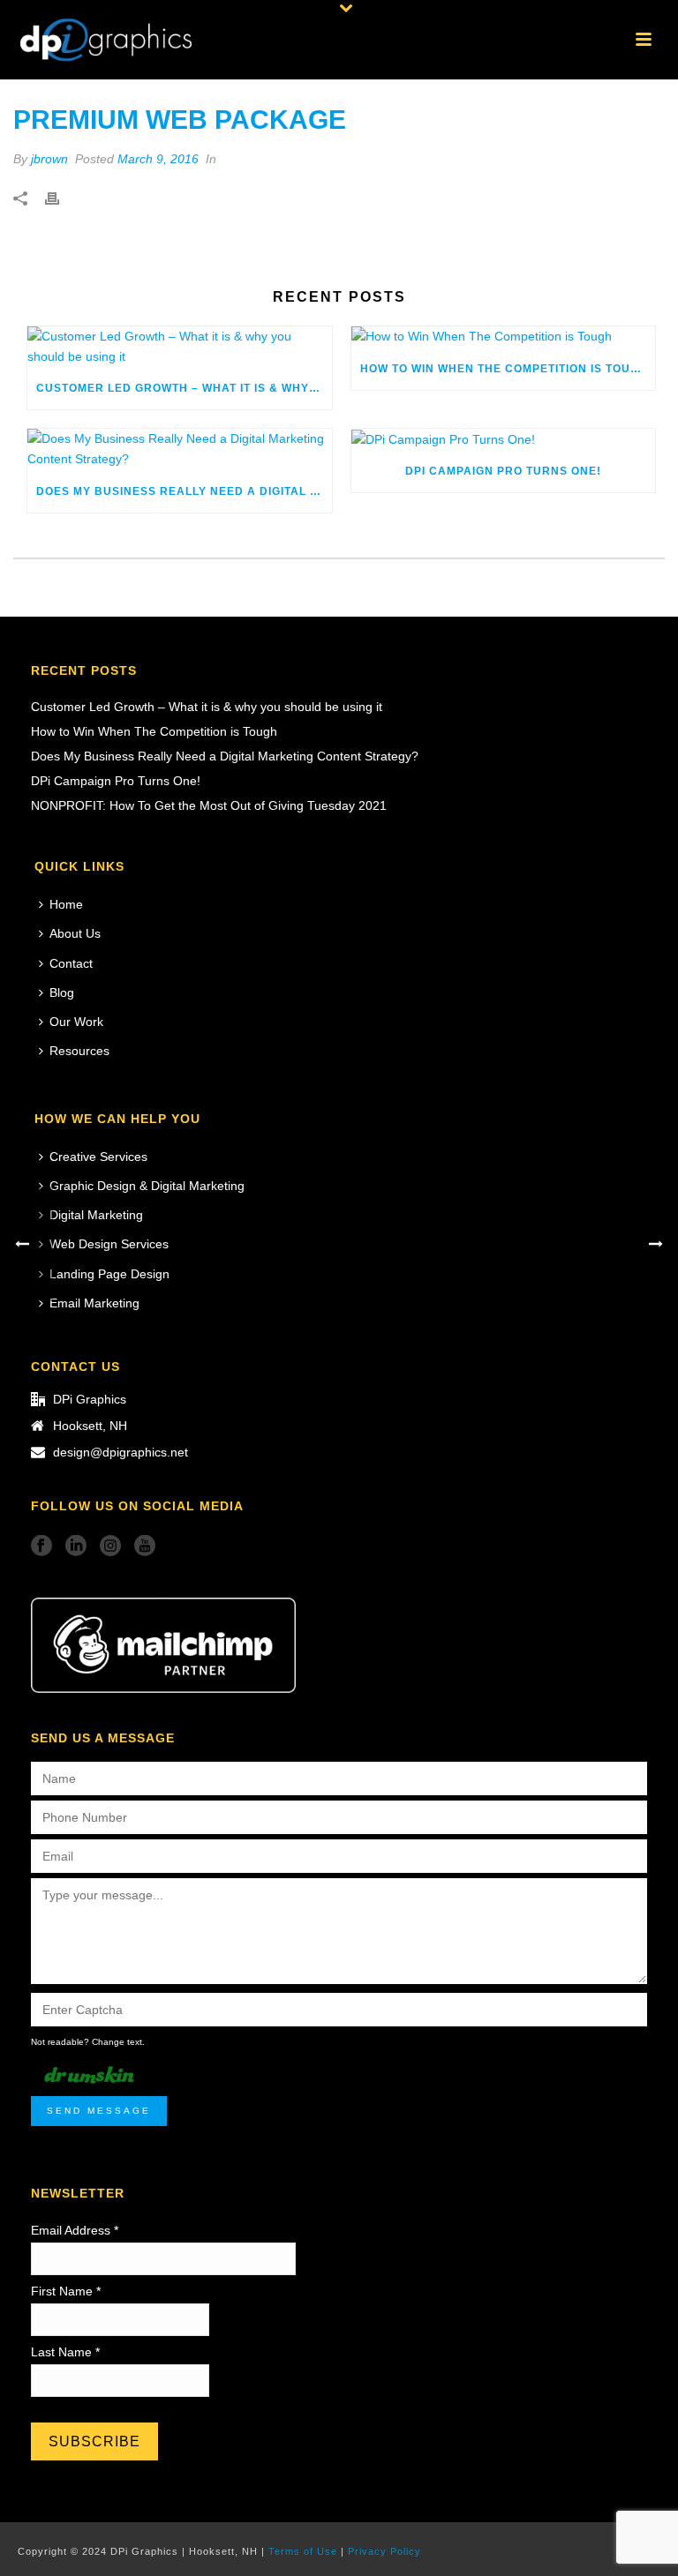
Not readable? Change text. (88, 2042)
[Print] (61, 197)
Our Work (76, 1022)
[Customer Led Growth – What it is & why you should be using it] (180, 347)
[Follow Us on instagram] (110, 1546)
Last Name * (65, 2352)
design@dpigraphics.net (121, 1452)
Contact (71, 963)
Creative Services (98, 1157)
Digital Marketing (96, 1215)
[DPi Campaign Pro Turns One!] (504, 439)
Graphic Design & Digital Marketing (147, 1186)
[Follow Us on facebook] (41, 1546)
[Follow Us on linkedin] (76, 1546)
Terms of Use (303, 2551)
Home (66, 904)
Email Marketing (94, 1303)
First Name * (66, 2291)
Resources (79, 1051)
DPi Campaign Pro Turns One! (503, 471)
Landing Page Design (109, 1274)
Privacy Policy (384, 2551)
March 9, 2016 (158, 159)
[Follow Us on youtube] (145, 1546)
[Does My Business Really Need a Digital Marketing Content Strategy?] (180, 449)
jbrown (49, 159)
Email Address (75, 2230)
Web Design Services (109, 1244)
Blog (62, 992)
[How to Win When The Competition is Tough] (504, 337)
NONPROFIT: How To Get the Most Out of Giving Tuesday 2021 (209, 805)
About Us (75, 933)
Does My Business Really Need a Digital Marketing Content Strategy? (184, 491)
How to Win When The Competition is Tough (504, 369)
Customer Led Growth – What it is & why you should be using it (184, 388)
